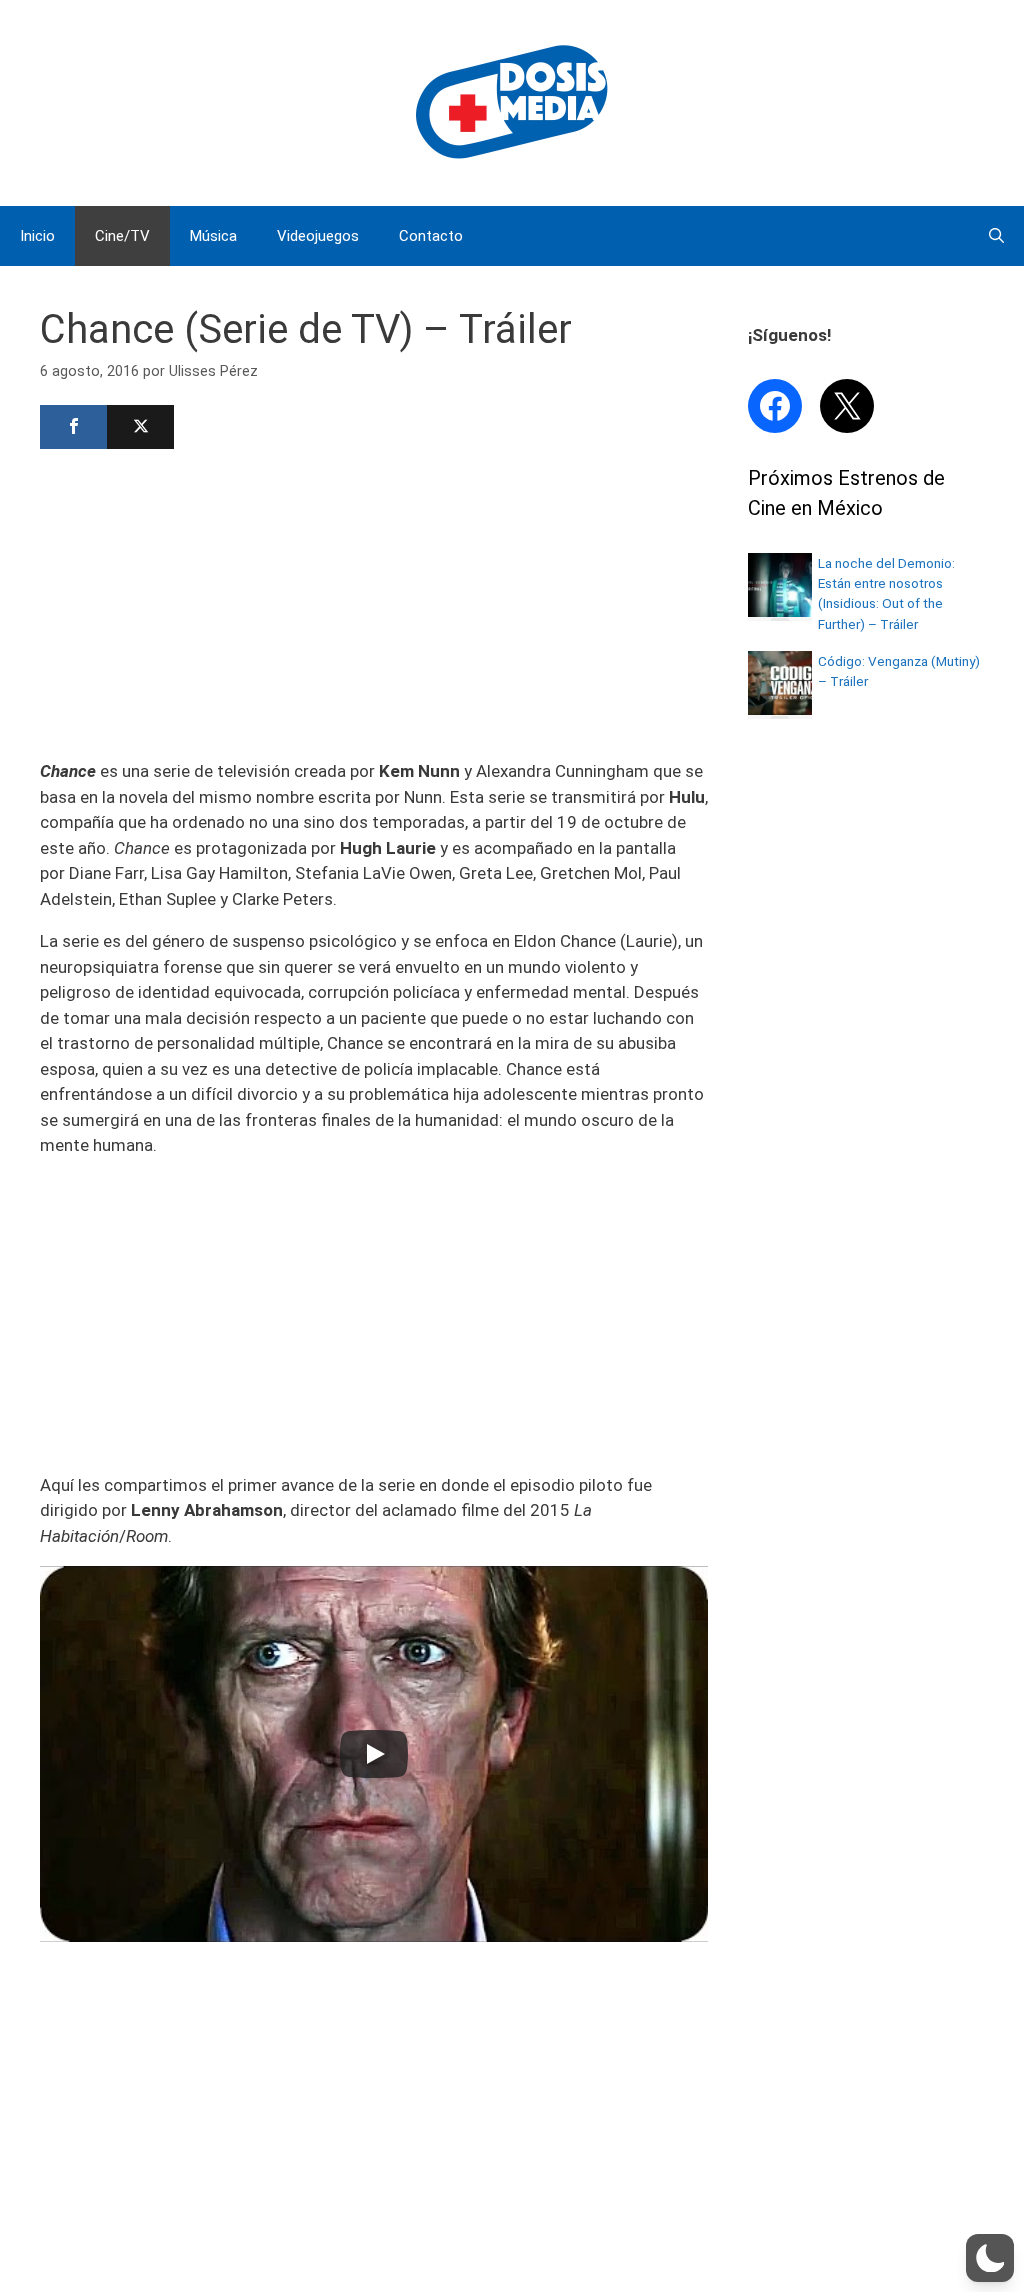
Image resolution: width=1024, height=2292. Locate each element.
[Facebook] (73, 427)
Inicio (37, 236)
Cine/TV (122, 236)
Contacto (431, 236)
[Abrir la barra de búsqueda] (996, 236)
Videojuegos (318, 236)
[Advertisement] (374, 602)
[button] (990, 2258)
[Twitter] (140, 427)
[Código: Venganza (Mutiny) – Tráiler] (780, 709)
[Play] (374, 1754)
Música (213, 236)
